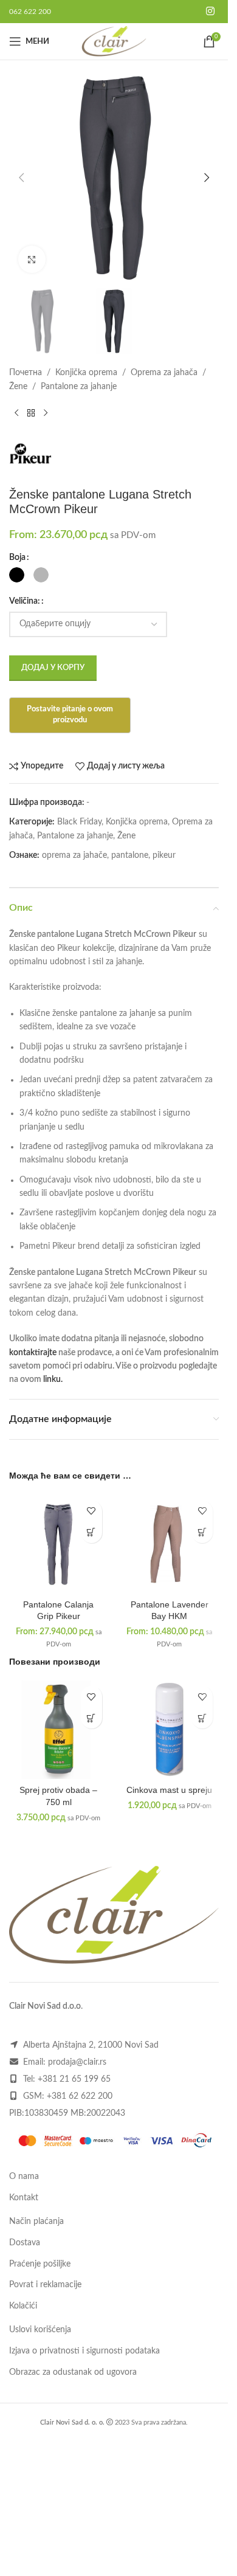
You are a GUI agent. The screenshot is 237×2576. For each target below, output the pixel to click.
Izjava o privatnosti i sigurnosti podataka (84, 2351)
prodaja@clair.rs (77, 2062)
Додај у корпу (53, 668)
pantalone (130, 855)
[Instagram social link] (211, 11)
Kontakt (24, 2198)
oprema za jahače (74, 855)
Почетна (26, 373)
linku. (53, 1380)
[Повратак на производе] (31, 413)
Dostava (25, 2243)
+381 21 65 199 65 (74, 2079)
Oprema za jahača (164, 373)
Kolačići (23, 2306)
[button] (21, 178)
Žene (18, 387)
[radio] (17, 575)
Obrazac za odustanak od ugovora (73, 2372)
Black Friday (79, 822)
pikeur (164, 855)
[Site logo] (114, 41)
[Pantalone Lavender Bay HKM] (170, 1544)
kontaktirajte (33, 1353)
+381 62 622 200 (80, 2096)
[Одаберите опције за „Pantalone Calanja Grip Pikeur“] (91, 1532)
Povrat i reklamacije (45, 2285)
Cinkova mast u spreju (169, 1790)
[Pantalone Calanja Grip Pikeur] (59, 1544)
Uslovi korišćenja (40, 2330)
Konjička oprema (86, 373)
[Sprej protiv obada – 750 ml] (59, 1729)
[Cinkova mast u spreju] (170, 1729)
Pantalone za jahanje (79, 387)
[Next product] (46, 413)
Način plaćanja (36, 2222)
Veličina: (25, 601)
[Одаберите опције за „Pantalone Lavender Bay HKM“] (202, 1532)
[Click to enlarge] (32, 259)
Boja (17, 558)
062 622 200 (30, 12)
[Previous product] (16, 413)
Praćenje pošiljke (40, 2264)
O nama (24, 2177)
